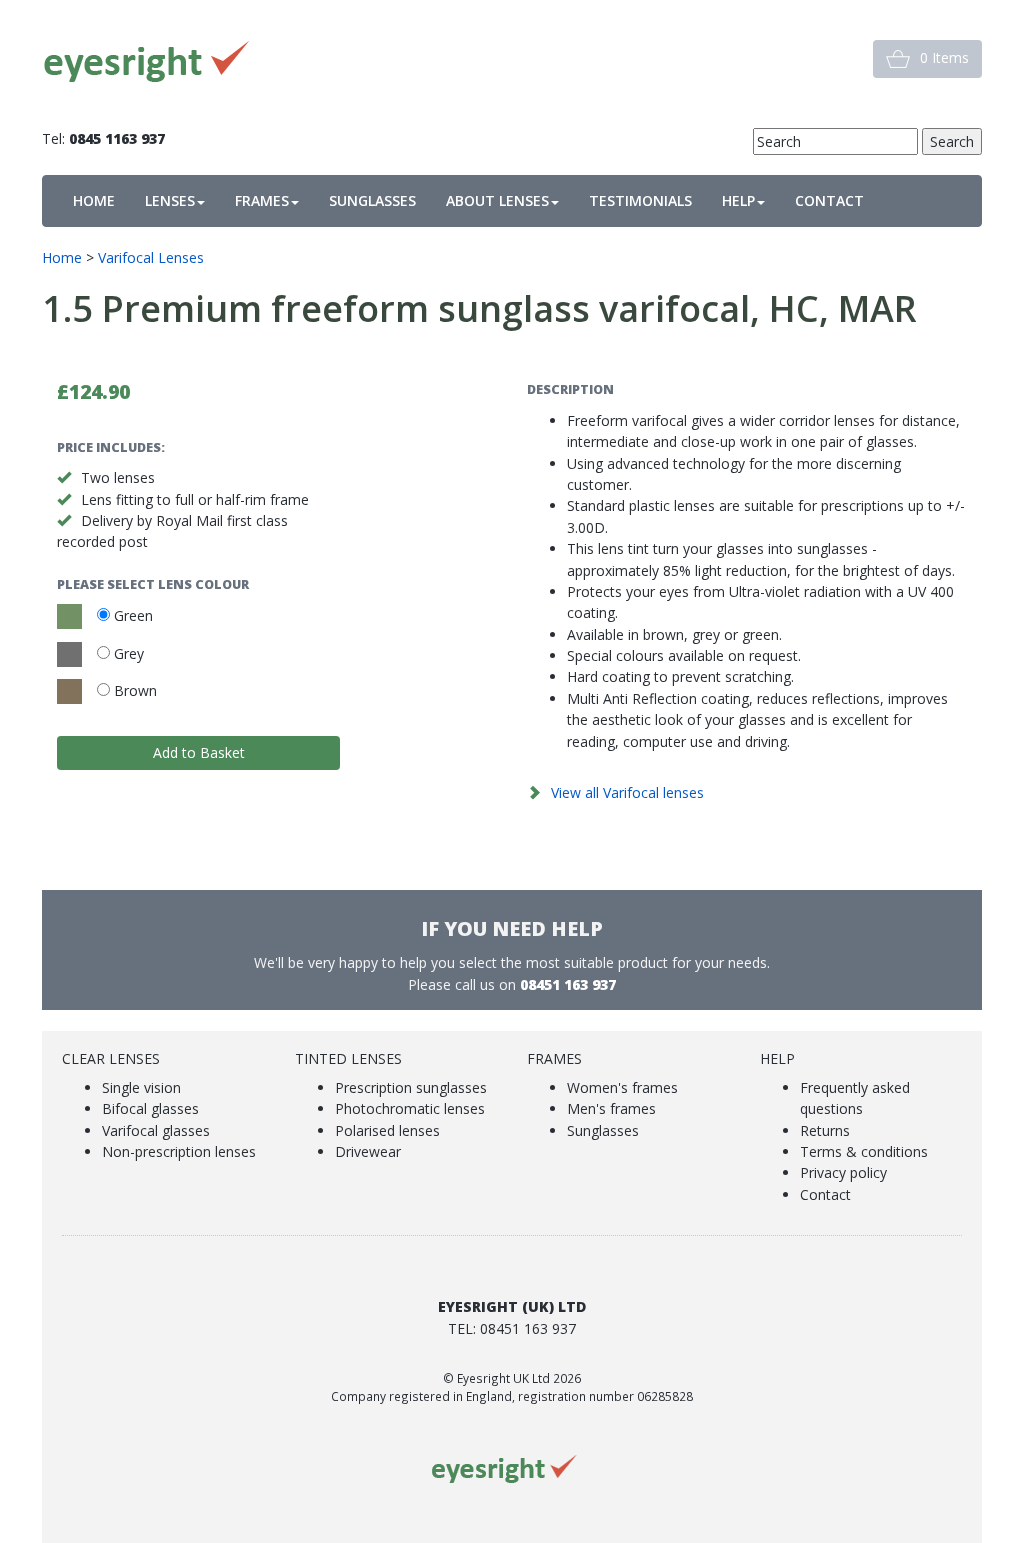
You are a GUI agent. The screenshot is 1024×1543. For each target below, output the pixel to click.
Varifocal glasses (156, 1130)
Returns (825, 1130)
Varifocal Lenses (151, 257)
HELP (738, 200)
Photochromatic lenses (410, 1108)
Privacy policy (843, 1172)
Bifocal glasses (150, 1108)
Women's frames (622, 1087)
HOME (94, 200)
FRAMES (262, 200)
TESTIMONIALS (640, 200)
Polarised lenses (387, 1130)
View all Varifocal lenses (627, 792)
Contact (825, 1194)
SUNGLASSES (372, 200)
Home (62, 257)
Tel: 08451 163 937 (512, 1328)
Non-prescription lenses (179, 1151)
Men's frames (611, 1108)
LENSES (170, 200)
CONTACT (829, 200)
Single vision (141, 1087)
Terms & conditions (864, 1151)
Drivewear (368, 1151)
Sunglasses (603, 1130)
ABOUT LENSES (497, 200)
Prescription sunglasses (411, 1087)
